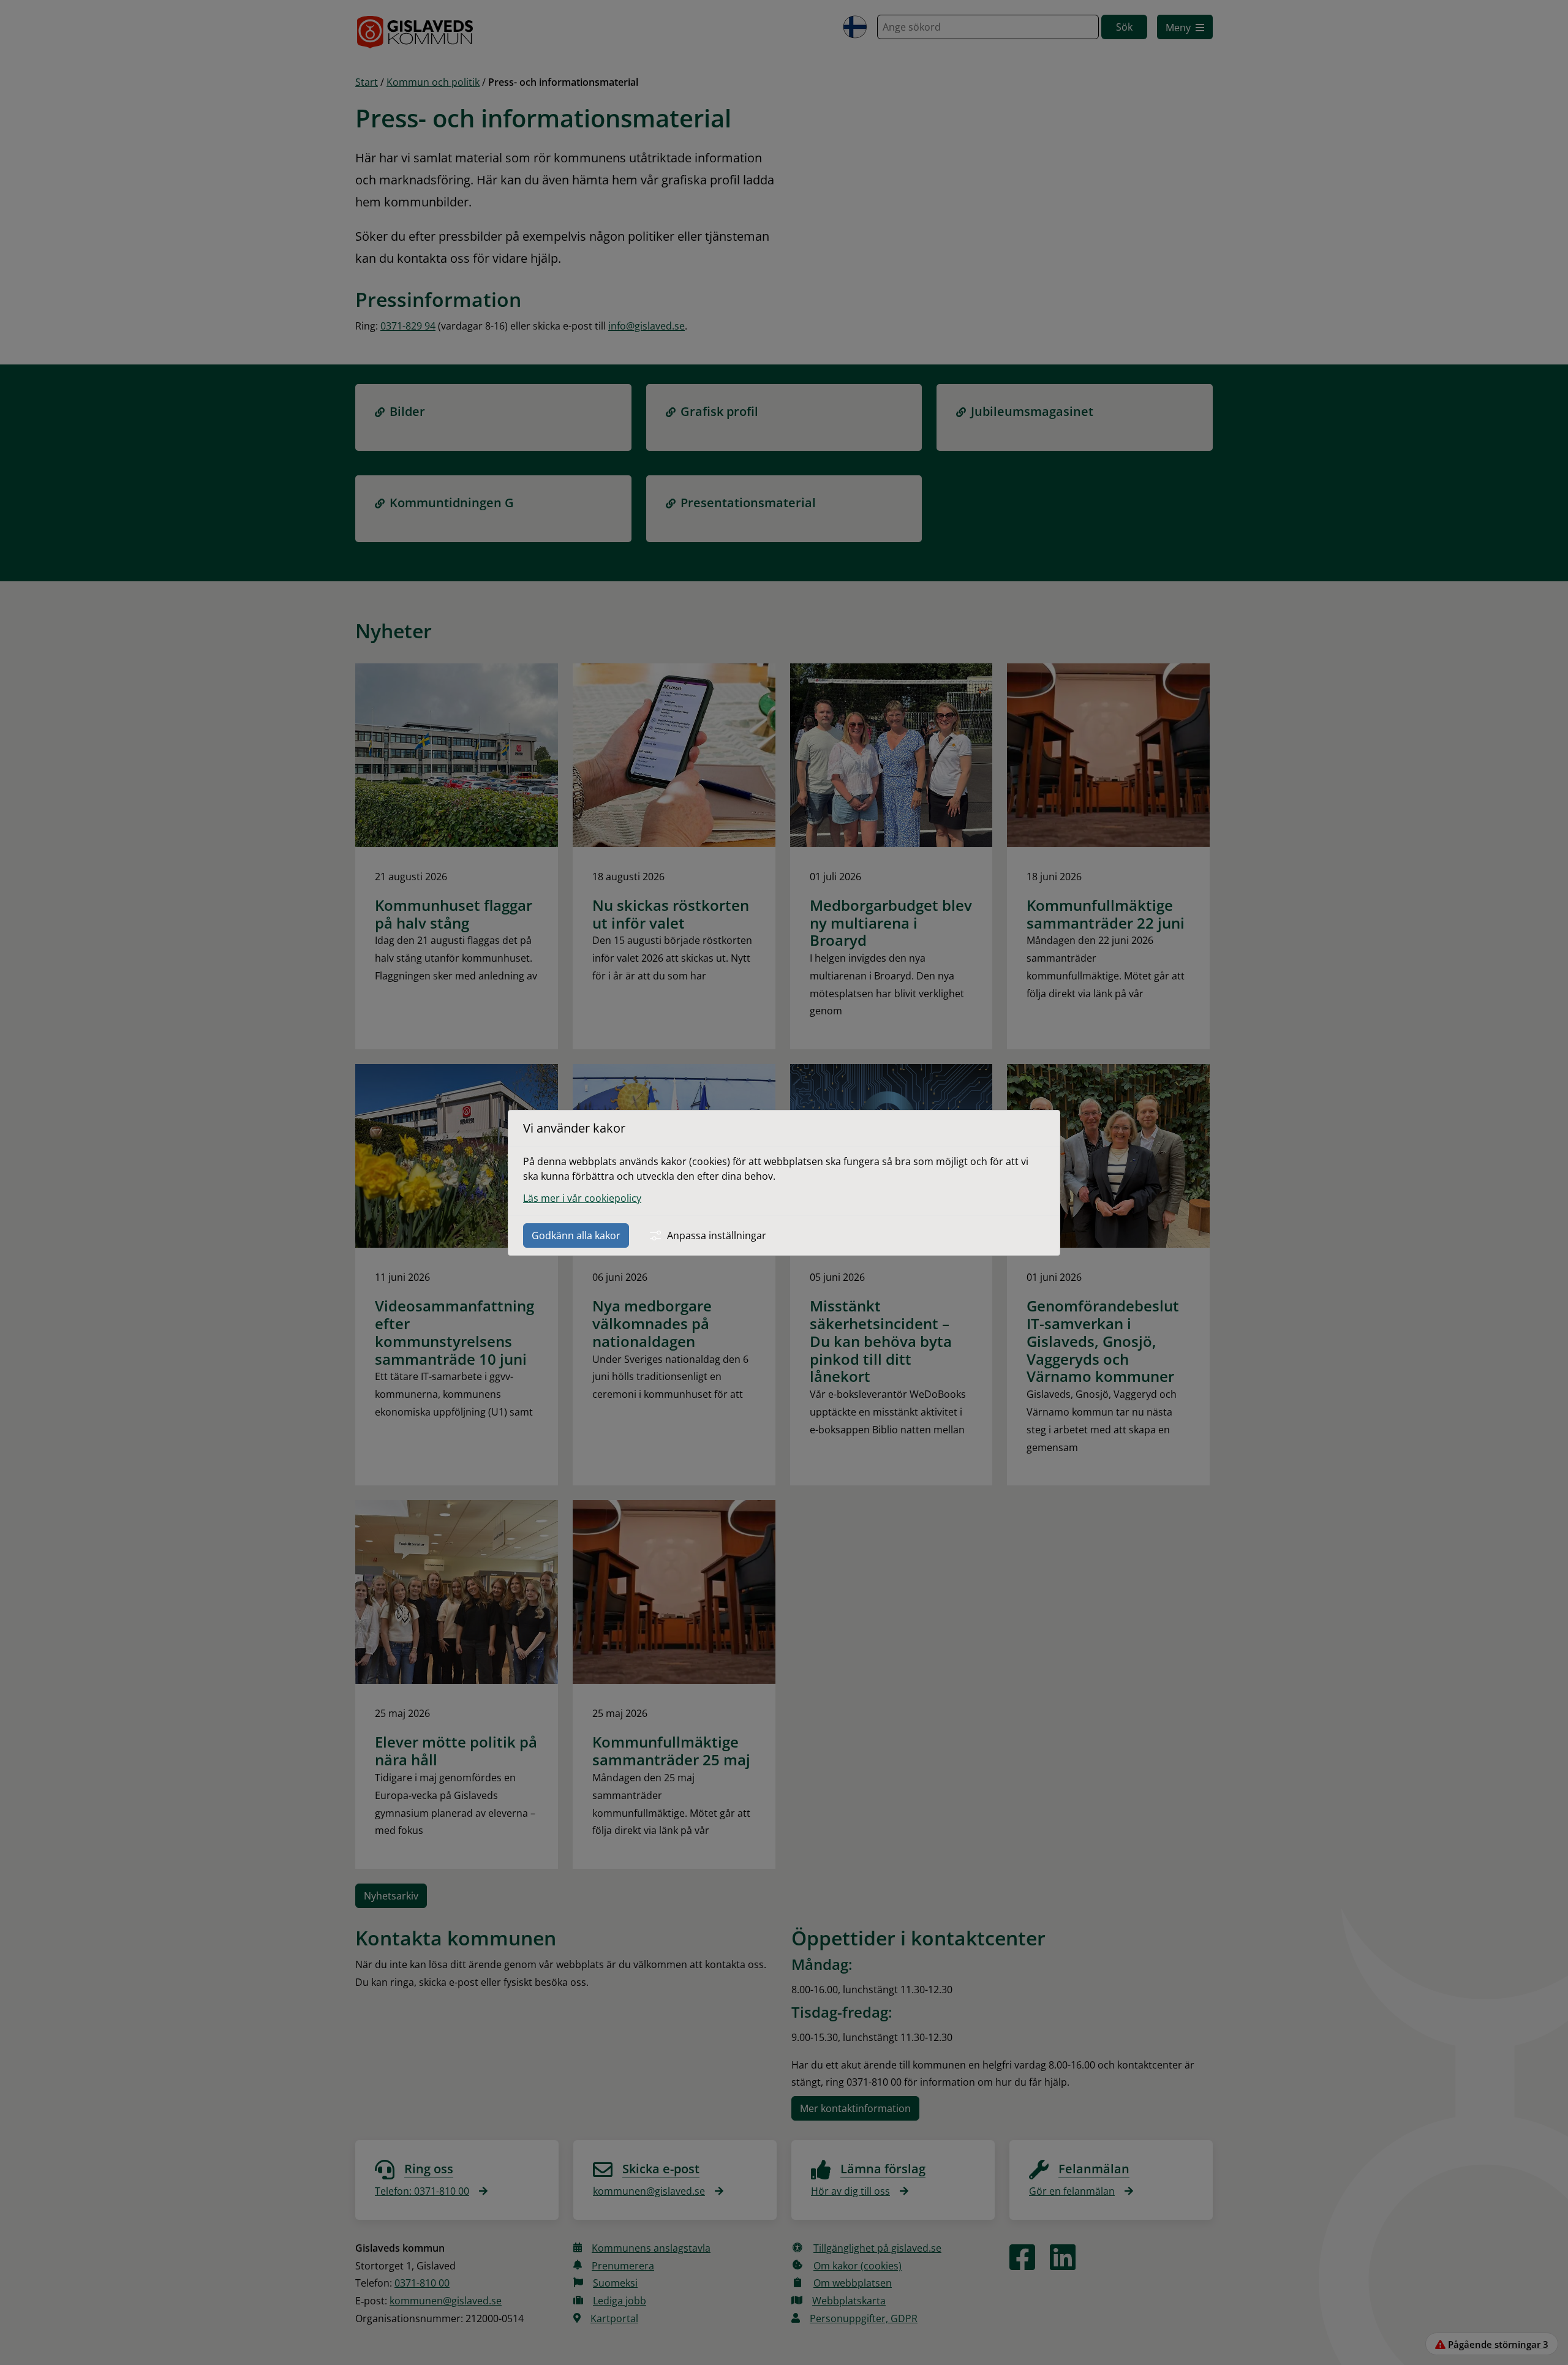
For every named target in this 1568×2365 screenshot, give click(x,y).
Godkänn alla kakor (576, 1235)
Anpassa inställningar (717, 1235)
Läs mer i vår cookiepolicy (582, 1198)
